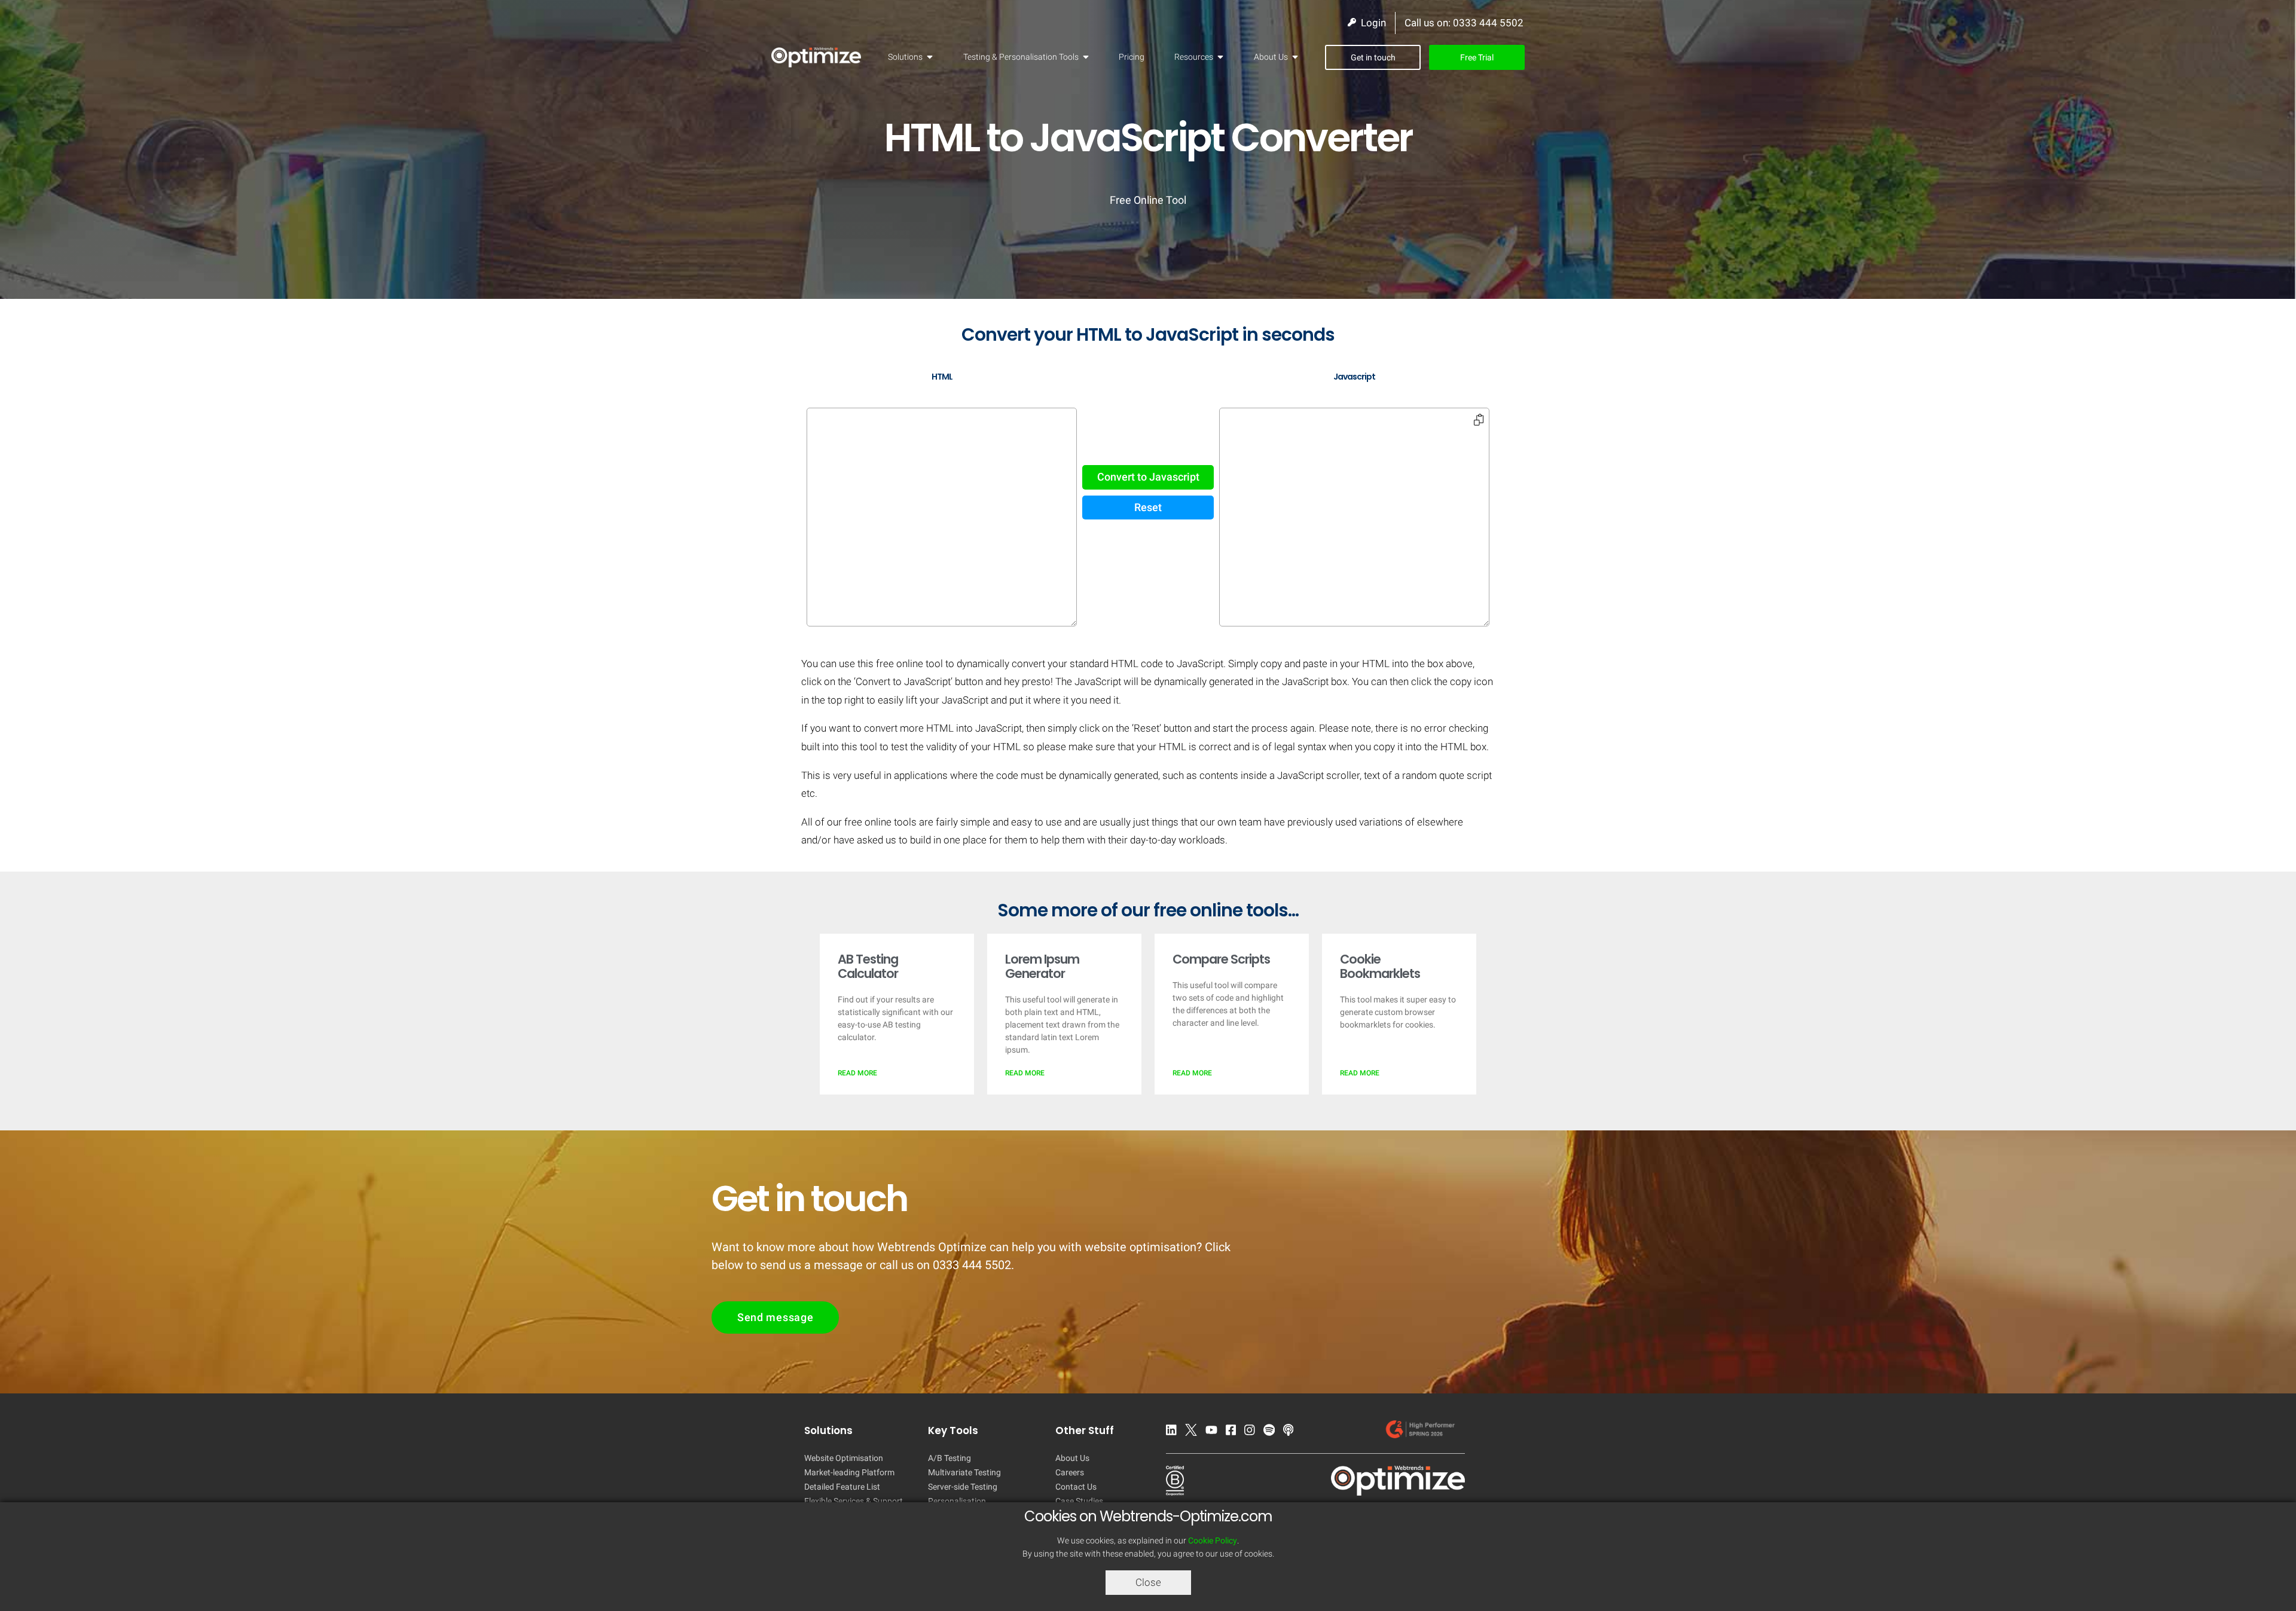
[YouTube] (1214, 1432)
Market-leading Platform (849, 1472)
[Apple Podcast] (1291, 1432)
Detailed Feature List (842, 1487)
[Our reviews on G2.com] (1423, 1432)
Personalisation (957, 1501)
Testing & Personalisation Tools (1021, 57)
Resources (1194, 57)
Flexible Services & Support (854, 1501)
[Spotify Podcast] (1272, 1432)
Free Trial (1477, 57)
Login (1371, 23)
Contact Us (1076, 1487)
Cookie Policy (1213, 1540)
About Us (1271, 57)
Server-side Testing (963, 1487)
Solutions (905, 57)
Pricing (1132, 57)
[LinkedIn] (1174, 1432)
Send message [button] (775, 1317)
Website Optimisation (844, 1458)
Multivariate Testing (964, 1472)
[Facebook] (1234, 1432)
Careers (1070, 1472)
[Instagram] (1253, 1432)
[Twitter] (1194, 1432)
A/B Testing (949, 1458)
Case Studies (1079, 1501)
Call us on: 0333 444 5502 (1464, 23)
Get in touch (1373, 57)
